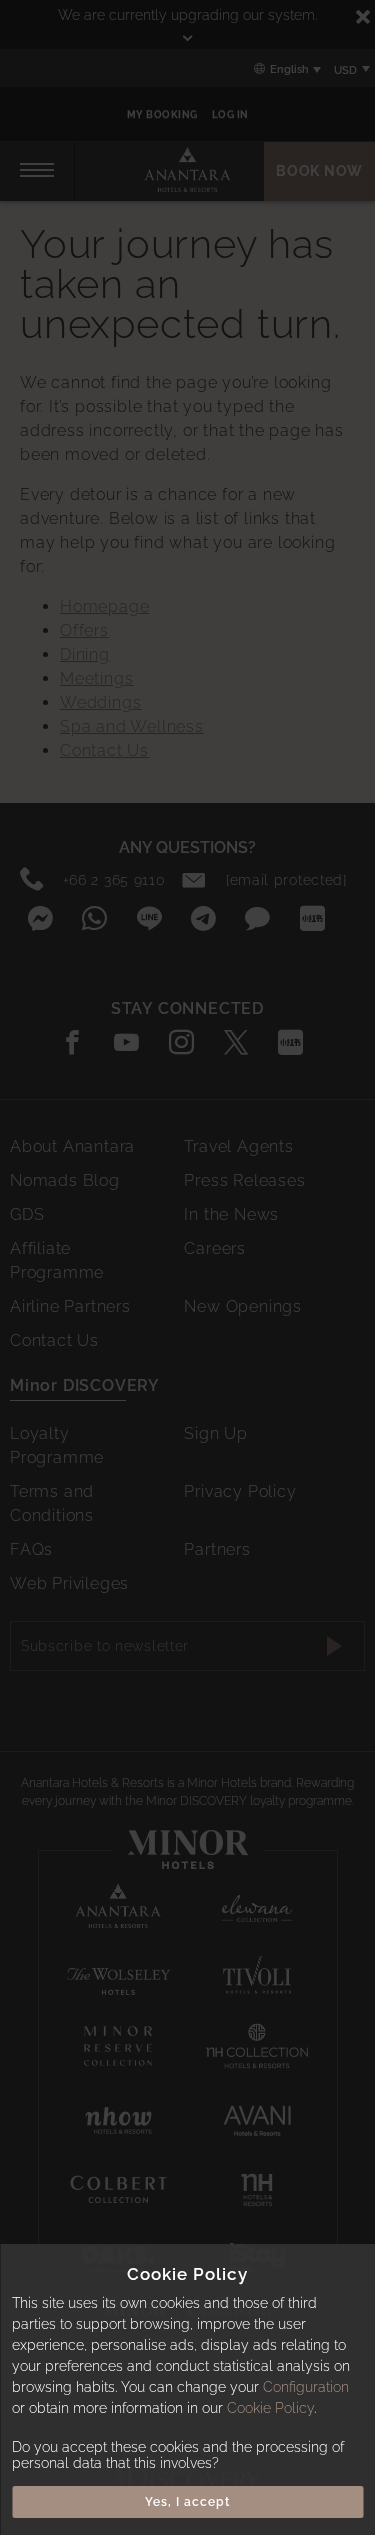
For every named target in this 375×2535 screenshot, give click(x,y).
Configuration (306, 2387)
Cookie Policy (270, 2408)
